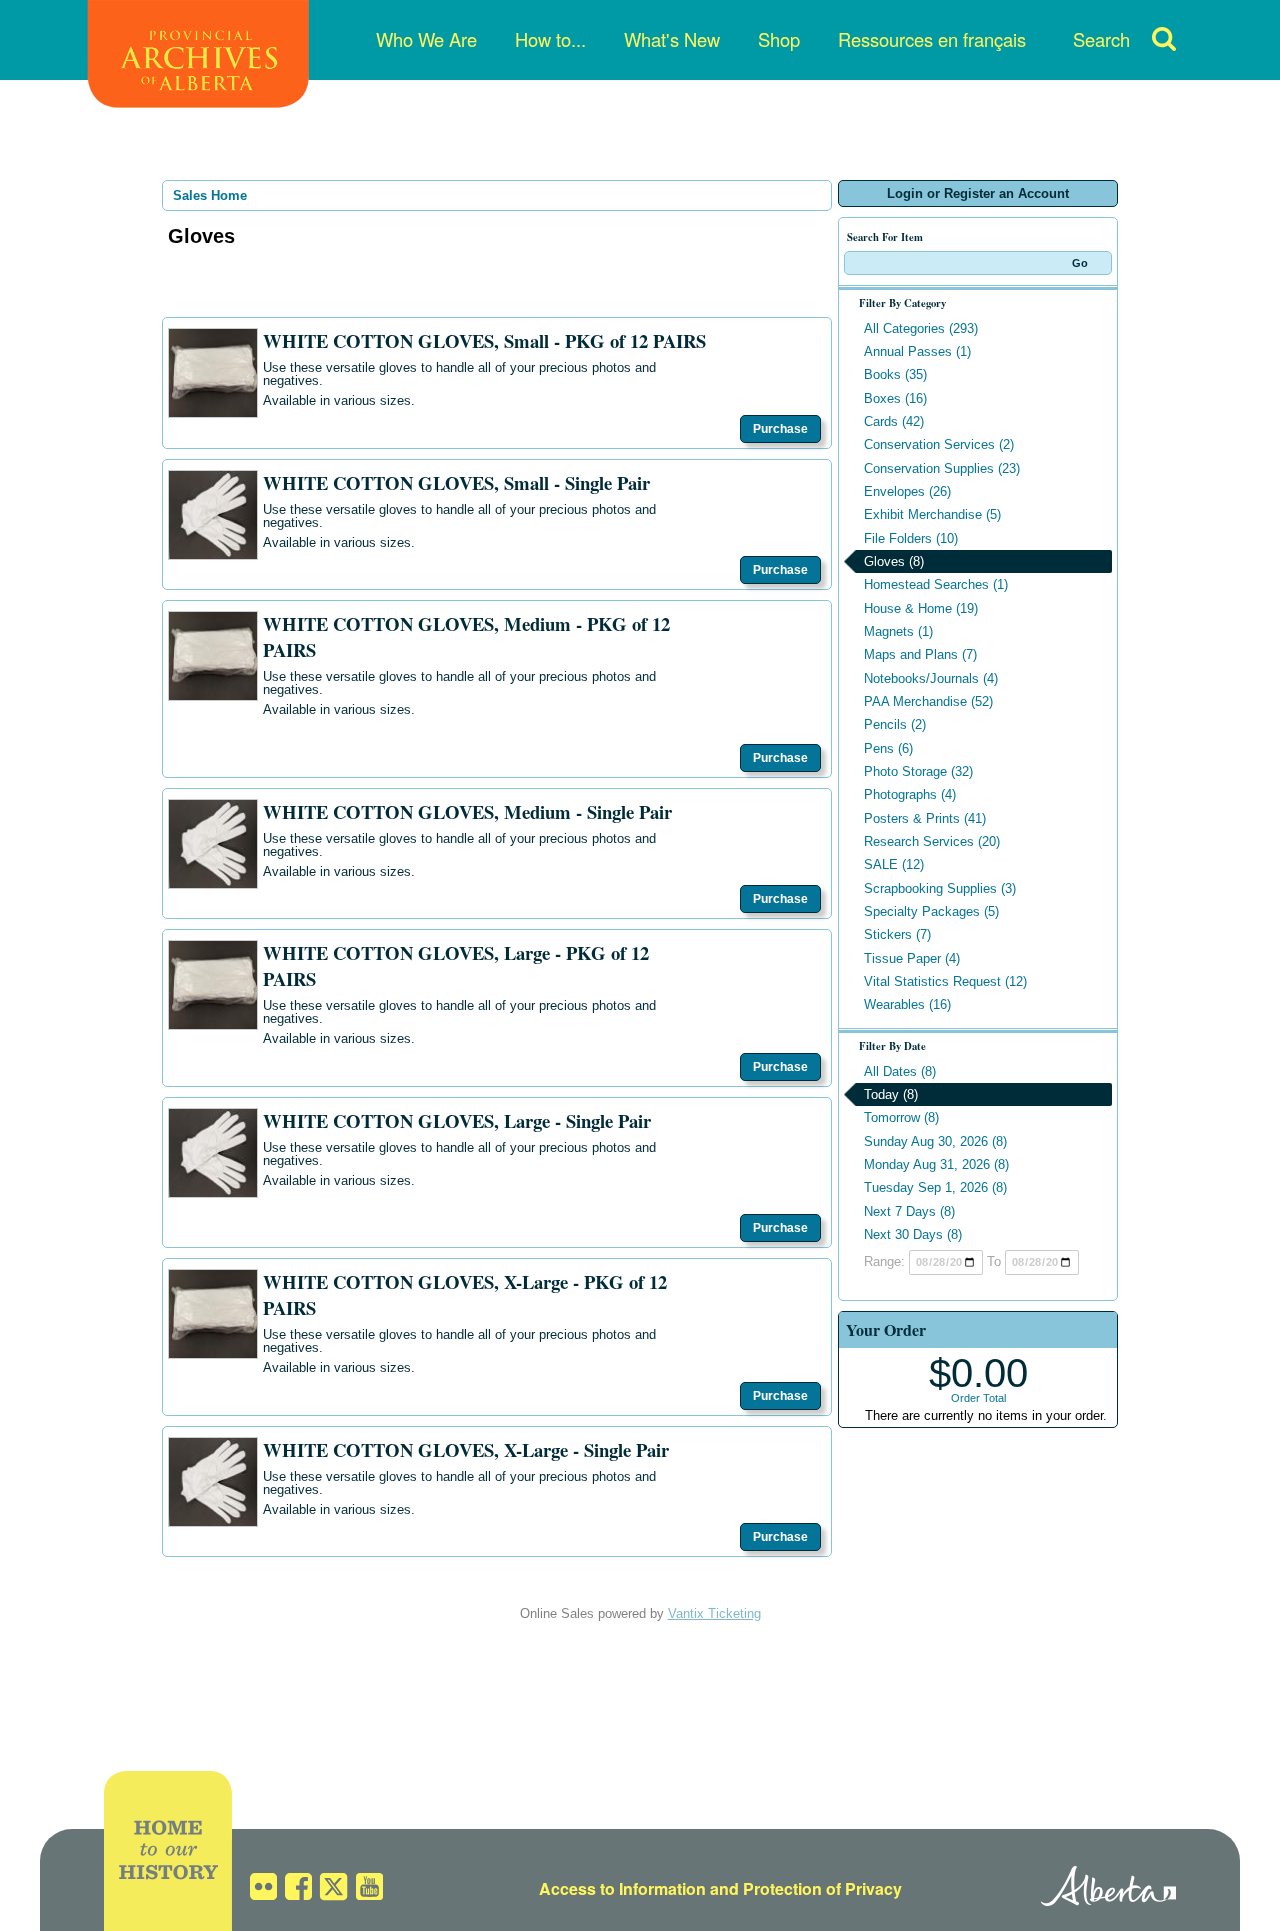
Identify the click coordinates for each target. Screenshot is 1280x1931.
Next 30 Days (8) (913, 1234)
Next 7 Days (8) (909, 1211)
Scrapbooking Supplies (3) (940, 888)
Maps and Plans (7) (920, 654)
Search (1101, 39)
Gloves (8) (894, 561)
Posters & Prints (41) (925, 818)
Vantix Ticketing (714, 1613)
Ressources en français (932, 39)
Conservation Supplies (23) (942, 468)
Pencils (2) (895, 724)
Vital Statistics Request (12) (945, 981)
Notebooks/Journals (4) (931, 678)
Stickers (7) (897, 934)
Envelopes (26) (907, 491)
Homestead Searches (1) (936, 584)
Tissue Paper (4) (912, 958)
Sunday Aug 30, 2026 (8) (935, 1141)
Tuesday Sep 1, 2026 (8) (935, 1187)
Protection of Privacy (822, 1888)
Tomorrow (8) (901, 1117)
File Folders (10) (911, 538)
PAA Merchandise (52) (928, 701)
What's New (672, 39)
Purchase (780, 429)
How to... (550, 39)
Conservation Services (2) (939, 444)
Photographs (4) (910, 794)
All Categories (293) (921, 328)
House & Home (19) (921, 608)
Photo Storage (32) (918, 771)
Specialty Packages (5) (931, 911)
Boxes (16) (895, 398)
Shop (779, 39)
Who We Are (426, 39)
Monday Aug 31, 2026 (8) (936, 1164)
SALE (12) (894, 864)
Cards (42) (894, 421)
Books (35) (895, 374)
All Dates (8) (900, 1071)
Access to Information (622, 1888)
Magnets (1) (898, 631)
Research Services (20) (932, 841)
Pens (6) (888, 748)
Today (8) (891, 1094)
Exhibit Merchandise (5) (932, 514)
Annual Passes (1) (917, 351)
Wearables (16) (907, 1004)
